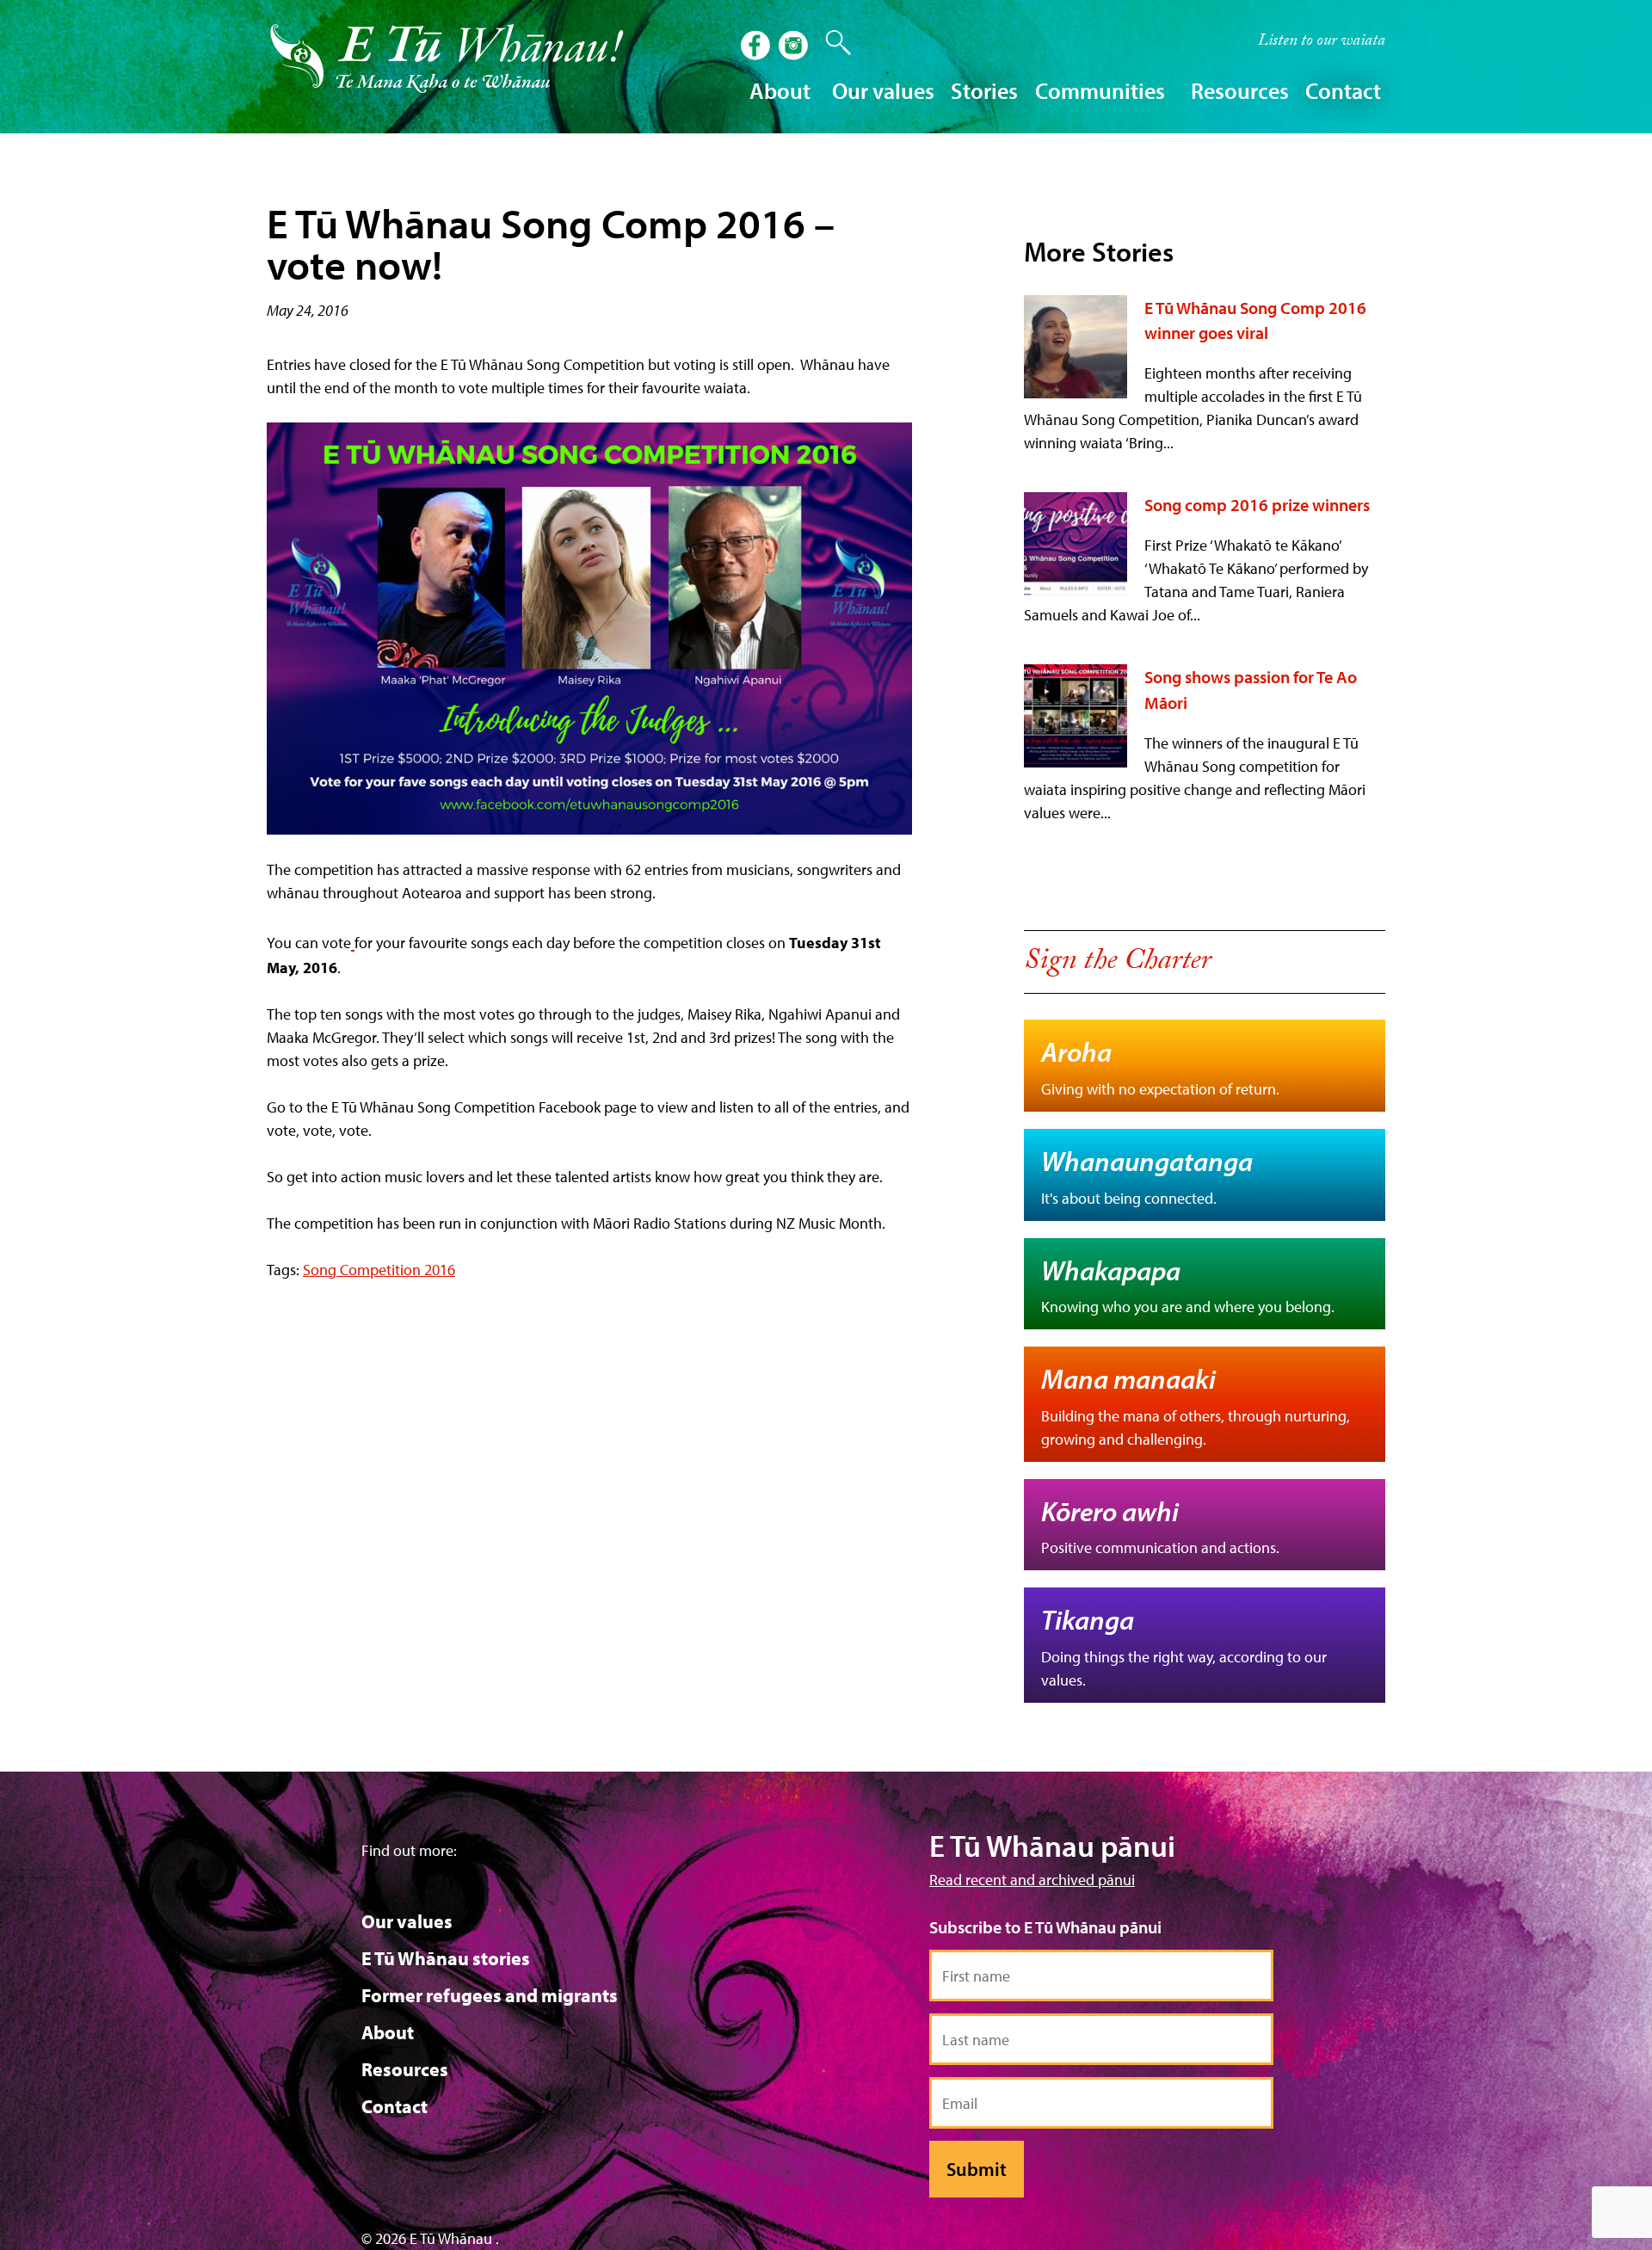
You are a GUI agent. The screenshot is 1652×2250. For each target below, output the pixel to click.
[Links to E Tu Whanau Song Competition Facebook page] (589, 629)
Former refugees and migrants (490, 1995)
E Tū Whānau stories (446, 1958)
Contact (1343, 91)
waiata (1322, 42)
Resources (405, 2069)
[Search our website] (829, 43)
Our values (407, 1921)
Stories (984, 91)
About (388, 2032)
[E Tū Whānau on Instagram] (795, 47)
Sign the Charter (1117, 964)
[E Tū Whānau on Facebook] (757, 47)
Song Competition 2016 (379, 1270)
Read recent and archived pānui (1032, 1880)
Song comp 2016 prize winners (1257, 505)
